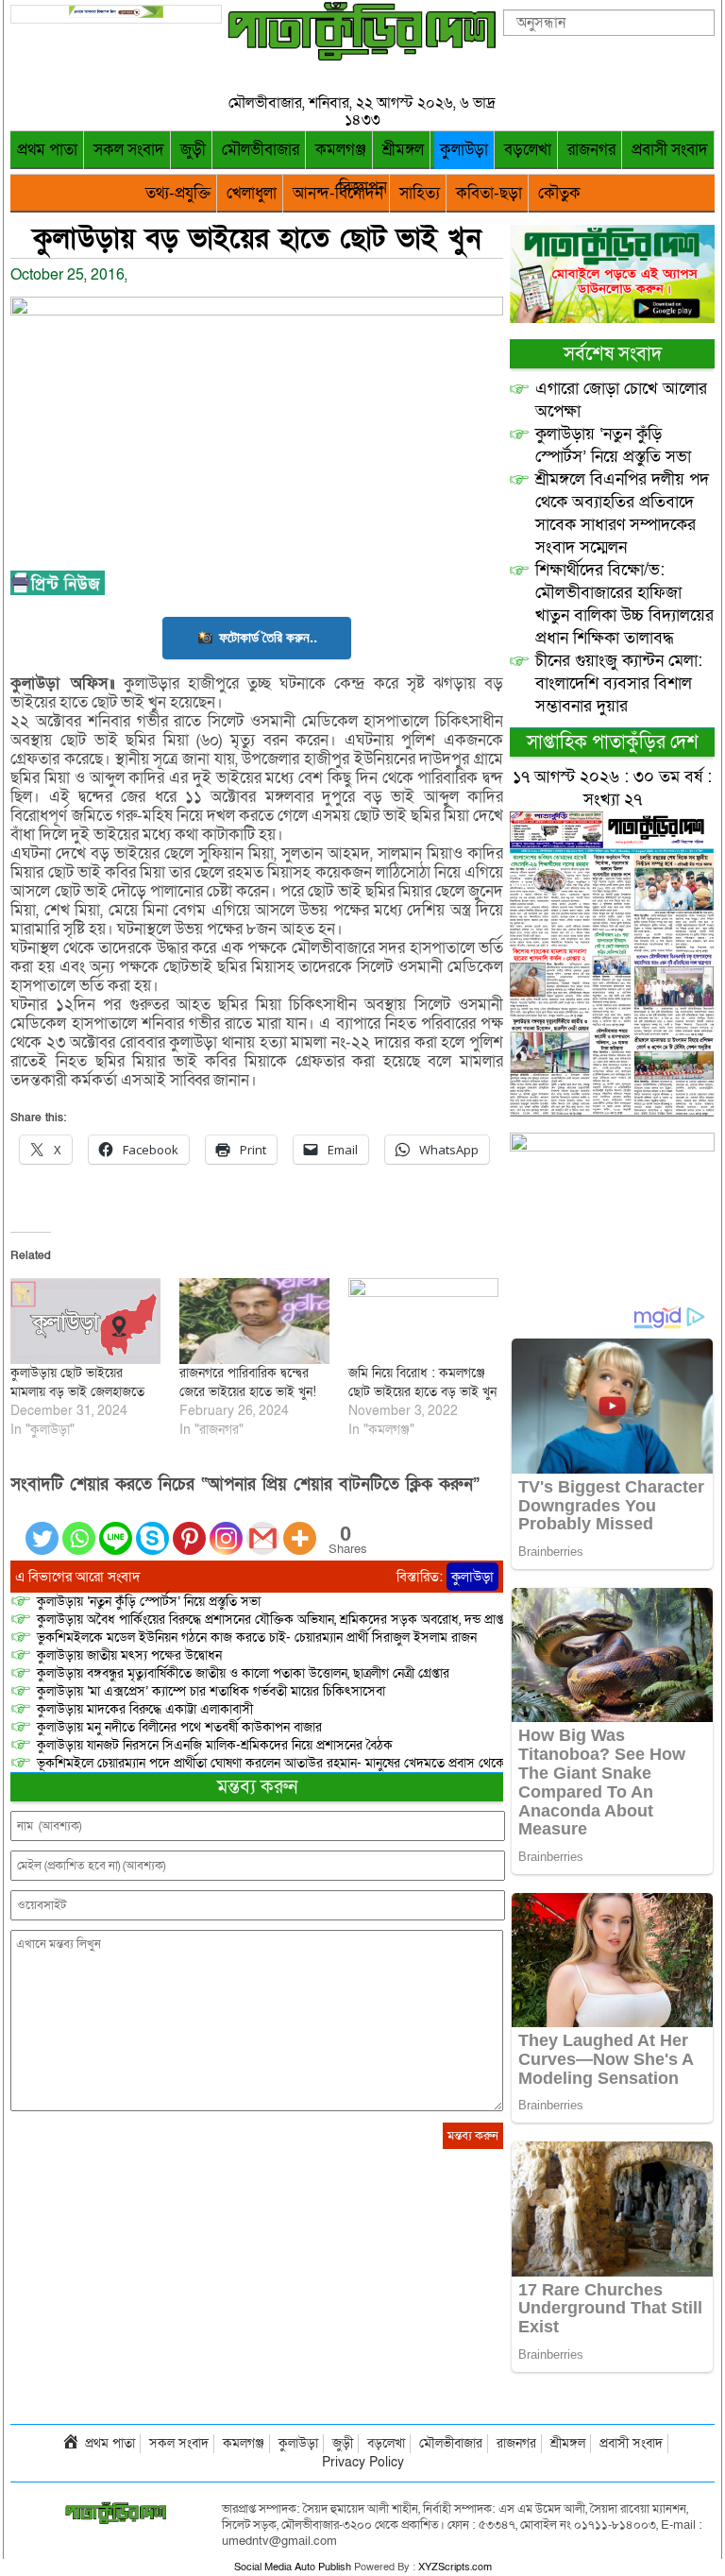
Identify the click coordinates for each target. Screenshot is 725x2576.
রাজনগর (591, 150)
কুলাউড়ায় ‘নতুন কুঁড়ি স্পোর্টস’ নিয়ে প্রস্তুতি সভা (149, 1602)
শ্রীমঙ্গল (403, 150)
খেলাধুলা (252, 193)
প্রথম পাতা (47, 150)
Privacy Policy (363, 2462)
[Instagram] (226, 1527)
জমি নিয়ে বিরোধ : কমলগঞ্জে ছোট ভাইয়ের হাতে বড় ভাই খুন (422, 1382)
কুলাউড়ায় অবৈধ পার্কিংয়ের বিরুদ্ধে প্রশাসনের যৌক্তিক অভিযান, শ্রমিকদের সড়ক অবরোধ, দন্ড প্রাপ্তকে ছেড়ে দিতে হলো (319, 1620)
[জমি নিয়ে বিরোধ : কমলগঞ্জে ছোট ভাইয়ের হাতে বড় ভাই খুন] (423, 1321)
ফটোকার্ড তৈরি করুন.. (268, 637)
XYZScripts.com (455, 2567)
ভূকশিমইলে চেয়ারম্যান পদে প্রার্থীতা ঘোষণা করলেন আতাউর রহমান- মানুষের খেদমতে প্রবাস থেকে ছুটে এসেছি (301, 1763)
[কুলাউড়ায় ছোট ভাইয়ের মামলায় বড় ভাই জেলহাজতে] (85, 1321)
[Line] (116, 1527)
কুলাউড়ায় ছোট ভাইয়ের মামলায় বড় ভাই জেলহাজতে (77, 1382)
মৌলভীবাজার (261, 150)
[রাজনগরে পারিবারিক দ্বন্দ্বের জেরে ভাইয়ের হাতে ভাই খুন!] (254, 1321)
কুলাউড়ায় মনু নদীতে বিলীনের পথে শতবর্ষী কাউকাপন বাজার (179, 1727)
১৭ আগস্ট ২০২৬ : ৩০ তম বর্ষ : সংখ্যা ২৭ (612, 788)
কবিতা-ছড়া (489, 193)
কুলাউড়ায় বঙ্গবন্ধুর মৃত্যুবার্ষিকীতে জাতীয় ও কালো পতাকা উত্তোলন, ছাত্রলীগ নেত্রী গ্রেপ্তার (243, 1673)
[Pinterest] (189, 1527)
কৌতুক (559, 193)
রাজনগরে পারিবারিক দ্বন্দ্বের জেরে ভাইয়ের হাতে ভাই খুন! (248, 1382)
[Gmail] (263, 1527)
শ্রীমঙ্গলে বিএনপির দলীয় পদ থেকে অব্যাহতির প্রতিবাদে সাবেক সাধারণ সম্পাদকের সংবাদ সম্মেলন (622, 513)
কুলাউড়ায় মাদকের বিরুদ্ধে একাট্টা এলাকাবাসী (145, 1709)
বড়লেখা (528, 150)
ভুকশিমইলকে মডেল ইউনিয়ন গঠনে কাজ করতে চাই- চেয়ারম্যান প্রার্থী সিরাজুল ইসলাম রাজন (257, 1638)
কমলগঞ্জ (341, 150)
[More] (300, 1527)
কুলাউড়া (464, 150)
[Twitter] (42, 1527)
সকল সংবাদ (129, 150)
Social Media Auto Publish (293, 2567)
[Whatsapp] (79, 1527)
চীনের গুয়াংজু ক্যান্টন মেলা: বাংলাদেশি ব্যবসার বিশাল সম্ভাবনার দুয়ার (619, 683)
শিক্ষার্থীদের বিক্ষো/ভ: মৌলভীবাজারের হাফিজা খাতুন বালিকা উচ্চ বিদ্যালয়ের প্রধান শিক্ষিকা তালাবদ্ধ (624, 604)
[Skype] (152, 1527)
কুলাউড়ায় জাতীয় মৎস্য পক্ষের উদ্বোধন (129, 1655)
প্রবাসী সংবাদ (670, 150)
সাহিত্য (420, 193)
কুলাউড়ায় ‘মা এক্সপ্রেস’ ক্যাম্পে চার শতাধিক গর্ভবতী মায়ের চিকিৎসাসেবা (211, 1691)
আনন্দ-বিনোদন (338, 193)
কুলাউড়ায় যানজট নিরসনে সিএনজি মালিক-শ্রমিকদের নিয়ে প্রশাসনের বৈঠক (215, 1745)
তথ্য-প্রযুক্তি (178, 193)
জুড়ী (193, 150)
